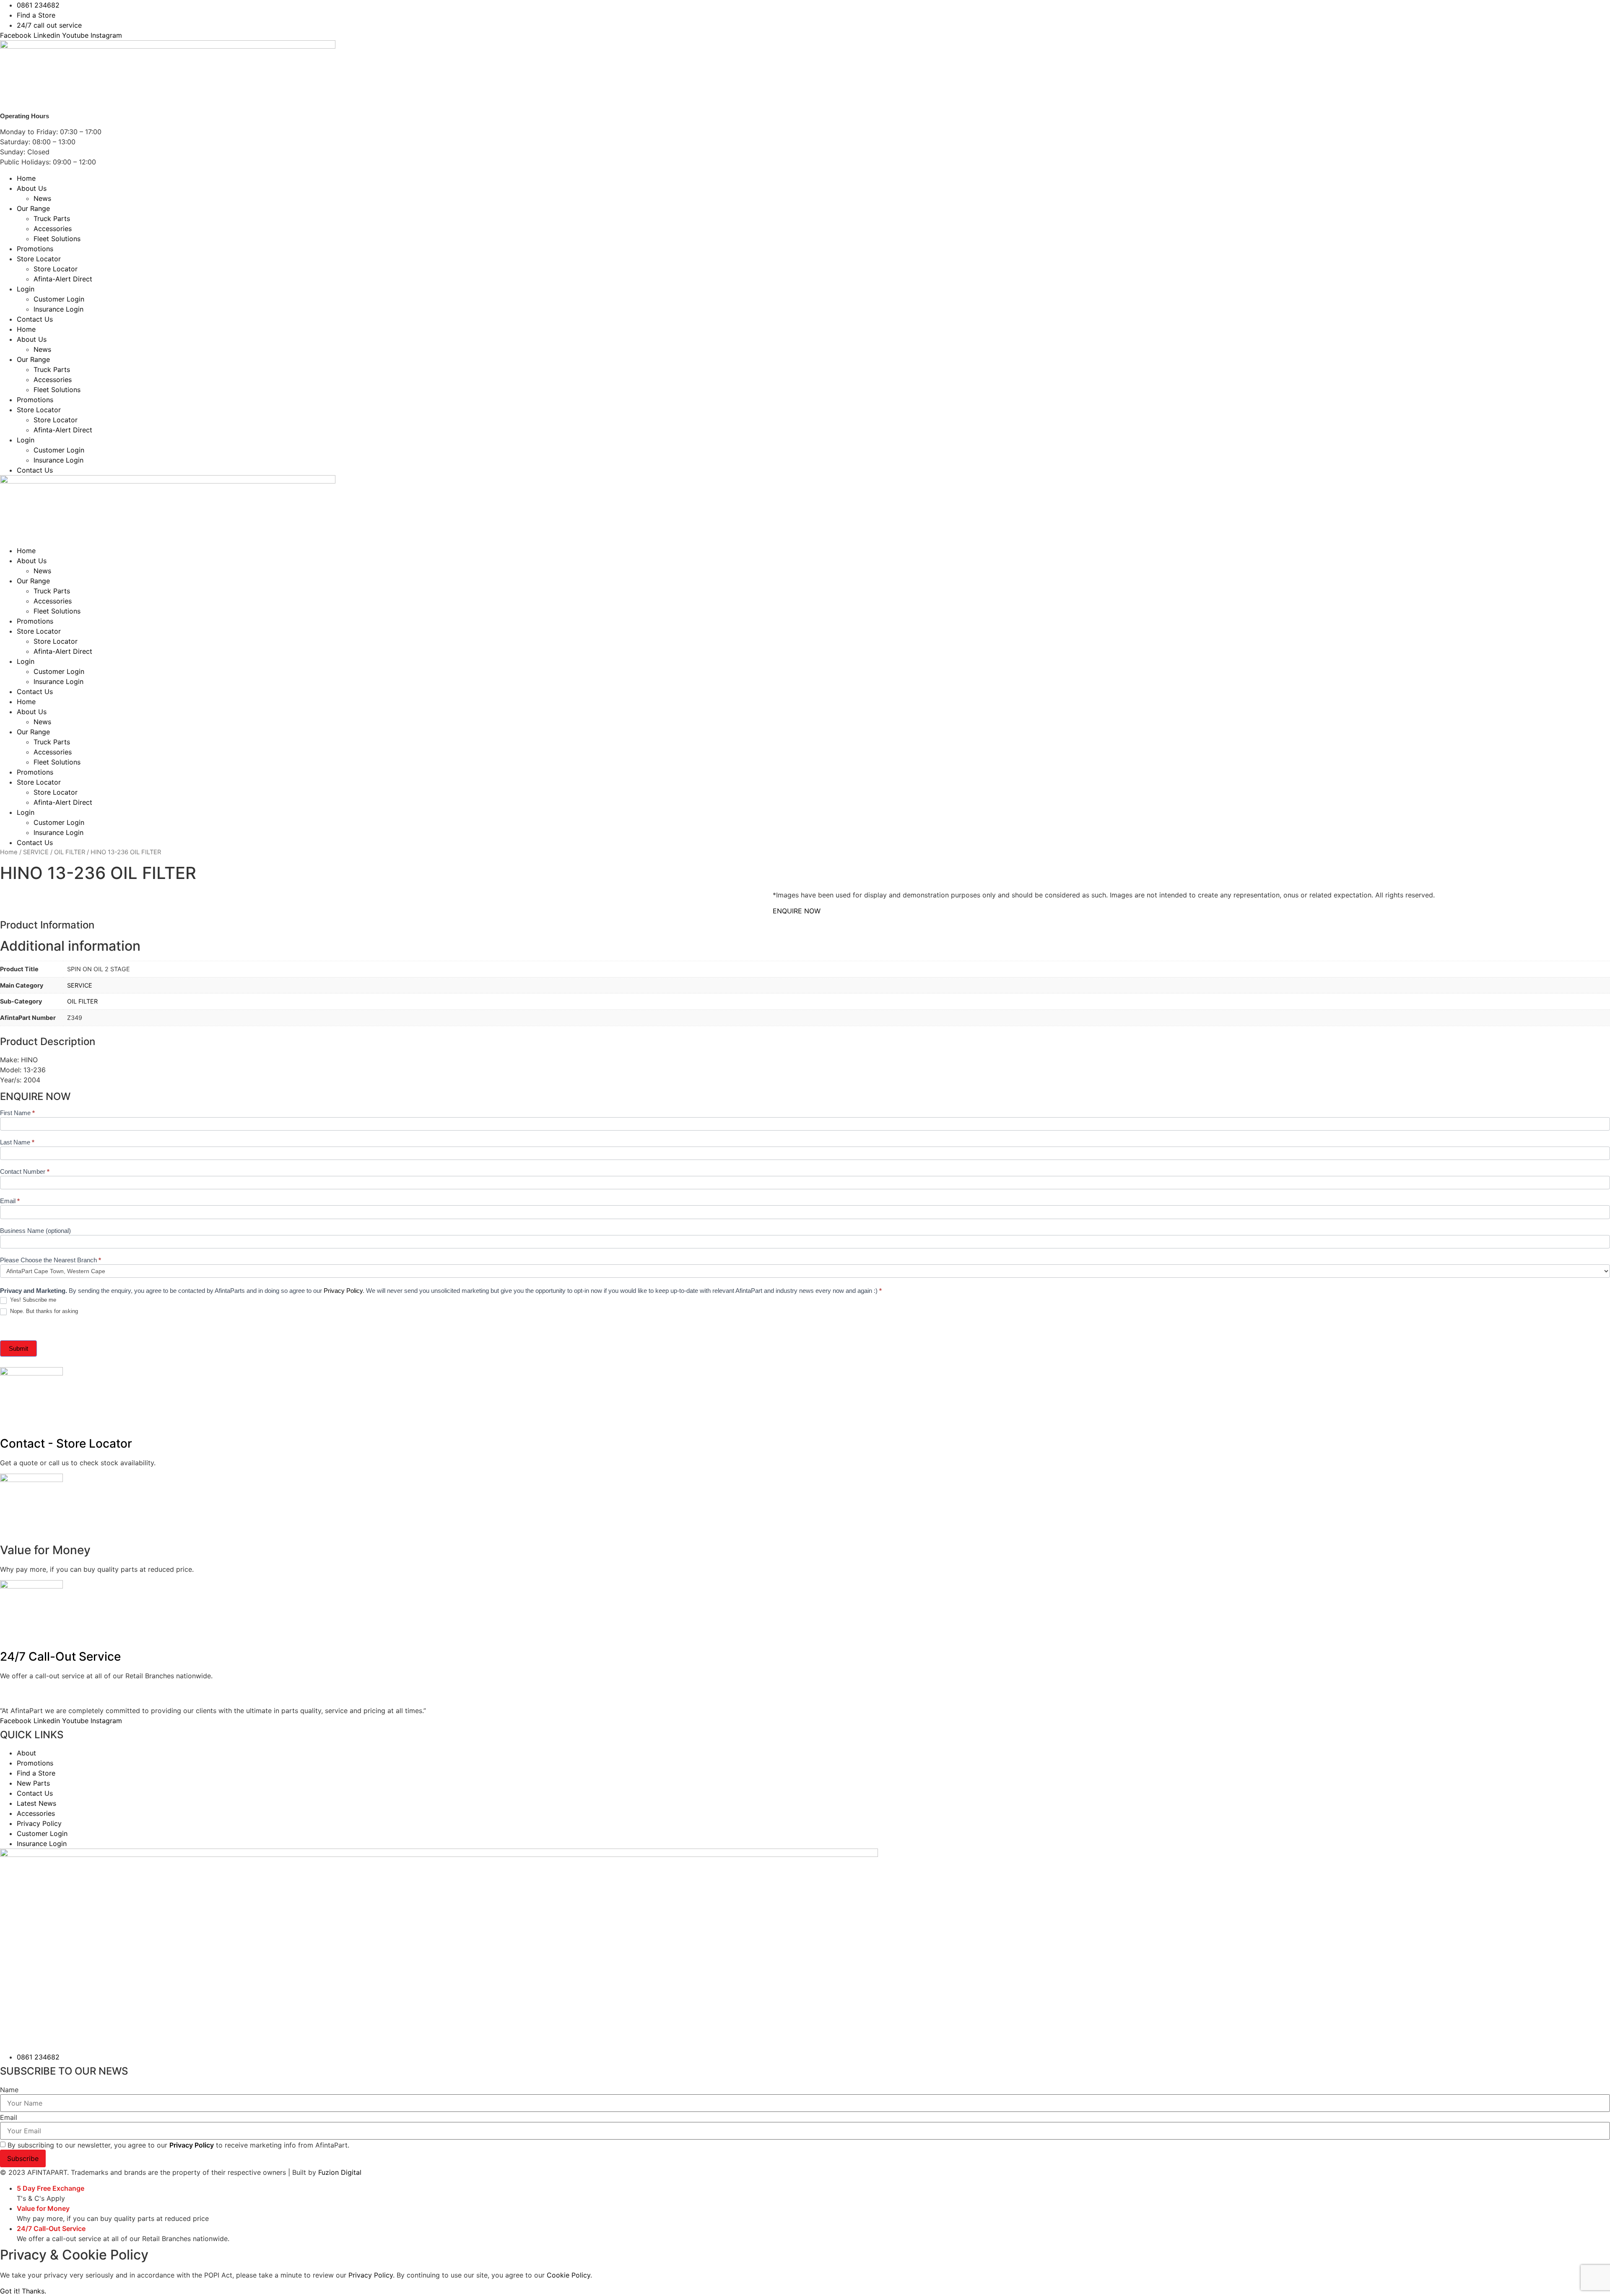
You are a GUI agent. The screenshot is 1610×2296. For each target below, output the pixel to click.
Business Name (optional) (35, 1231)
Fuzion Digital (340, 2172)
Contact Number (25, 1172)
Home (26, 178)
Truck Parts (52, 218)
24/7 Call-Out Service (60, 1656)
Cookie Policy (569, 2275)
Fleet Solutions (57, 239)
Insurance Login (58, 309)
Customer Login (59, 299)
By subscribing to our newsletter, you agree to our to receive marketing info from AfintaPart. (178, 2145)
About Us (32, 188)
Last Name (17, 1142)
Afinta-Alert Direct (63, 279)
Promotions (35, 249)
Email (10, 1201)
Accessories (53, 229)
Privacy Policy (343, 1291)
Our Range (33, 208)
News (42, 198)
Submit (18, 1348)
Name (9, 2090)
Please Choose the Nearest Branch (51, 1260)
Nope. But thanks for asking (43, 1311)
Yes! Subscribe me (32, 1300)
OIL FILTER (70, 852)
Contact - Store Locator (66, 1443)
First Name (17, 1113)
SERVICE (36, 852)
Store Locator (39, 259)
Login (26, 289)
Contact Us (35, 319)
